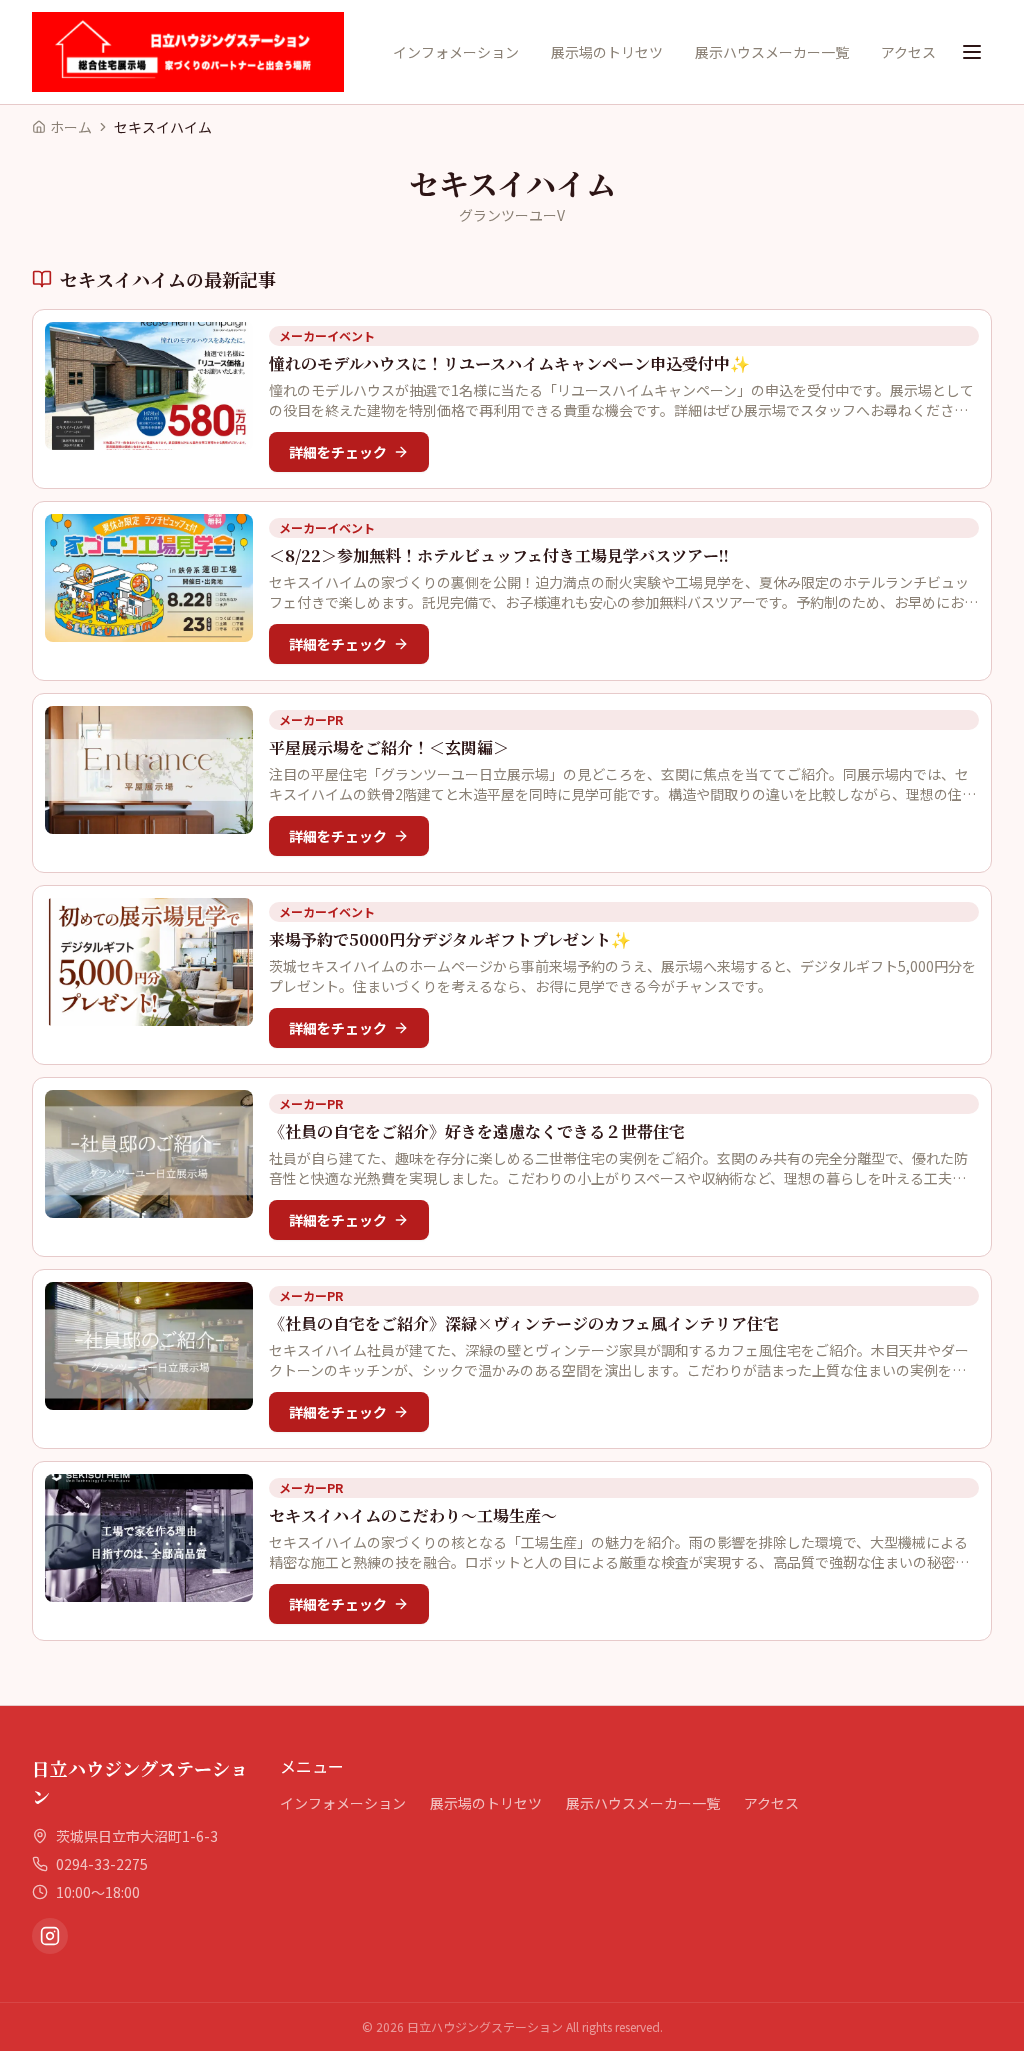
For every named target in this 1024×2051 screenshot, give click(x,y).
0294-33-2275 (102, 1864)
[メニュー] (972, 52)
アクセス (908, 52)
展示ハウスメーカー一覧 (772, 52)
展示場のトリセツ (607, 52)
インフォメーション (456, 52)
